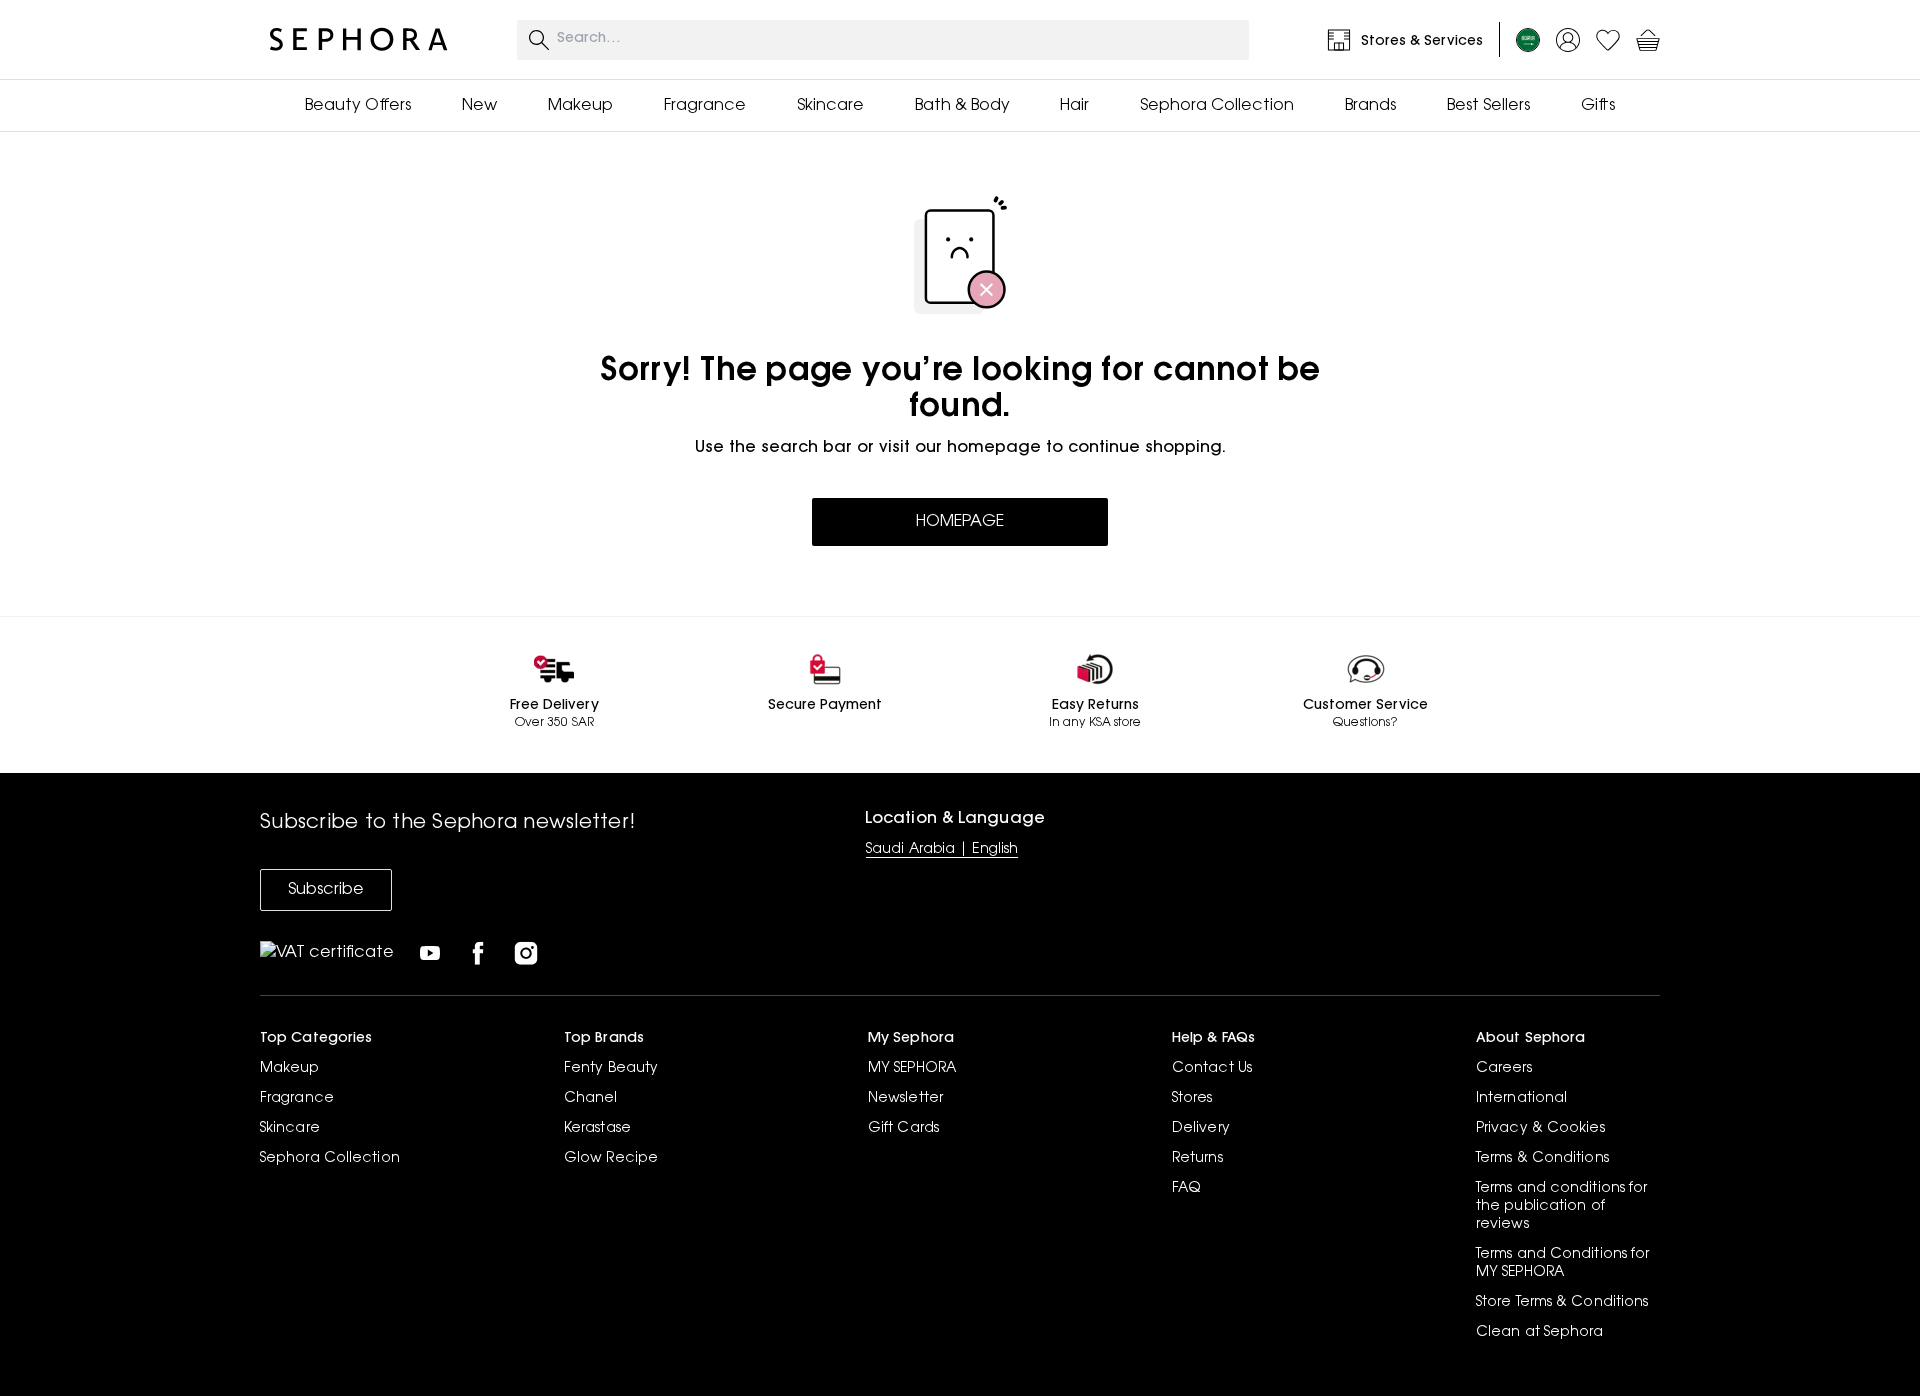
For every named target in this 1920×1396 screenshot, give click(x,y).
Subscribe (326, 890)
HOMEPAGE (960, 522)
